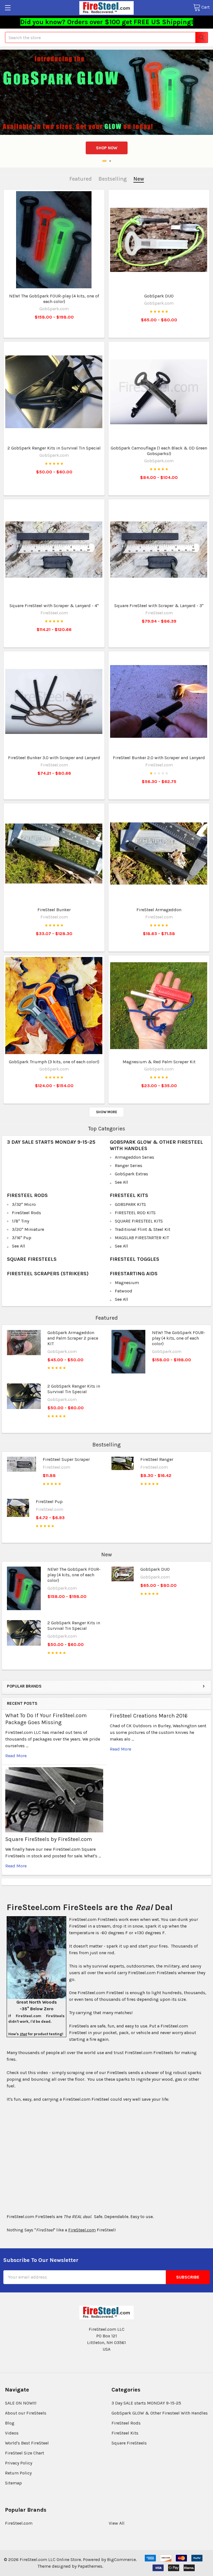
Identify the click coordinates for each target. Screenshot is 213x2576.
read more (16, 1756)
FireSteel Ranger (157, 1459)
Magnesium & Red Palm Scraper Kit (159, 1062)
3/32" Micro (24, 1204)
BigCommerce (121, 2559)
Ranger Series (129, 1165)
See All (121, 1182)
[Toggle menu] (8, 8)
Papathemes (90, 2566)
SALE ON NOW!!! (21, 2403)
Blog (10, 2423)
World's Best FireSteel (27, 2443)
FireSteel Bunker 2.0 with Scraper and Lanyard (159, 758)
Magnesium (127, 1283)
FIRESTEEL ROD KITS (135, 1213)
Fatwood (124, 1291)
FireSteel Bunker (54, 910)
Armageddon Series (135, 1157)
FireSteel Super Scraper (66, 1459)
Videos (12, 2433)
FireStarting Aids (134, 1274)
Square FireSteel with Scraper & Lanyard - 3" (159, 606)
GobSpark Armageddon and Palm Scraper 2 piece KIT (73, 1338)
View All (117, 2523)
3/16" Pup (22, 1238)
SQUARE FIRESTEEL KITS (139, 1221)
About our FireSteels (26, 2413)
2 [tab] (109, 161)
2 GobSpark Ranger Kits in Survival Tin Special (54, 448)
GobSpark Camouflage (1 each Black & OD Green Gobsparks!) (159, 451)
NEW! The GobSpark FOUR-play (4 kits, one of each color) (54, 299)
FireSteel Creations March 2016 (149, 1716)
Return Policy (18, 2473)
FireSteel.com (19, 2523)
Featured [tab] (81, 179)
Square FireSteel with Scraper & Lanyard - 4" (54, 606)
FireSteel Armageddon (159, 910)
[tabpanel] (106, 92)
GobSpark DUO (159, 296)
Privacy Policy (19, 2463)
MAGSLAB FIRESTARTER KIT (142, 1238)
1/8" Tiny (21, 1221)
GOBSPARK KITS (130, 1204)
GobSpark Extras (131, 1174)
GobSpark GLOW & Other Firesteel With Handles (160, 2413)
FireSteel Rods (27, 1195)
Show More (106, 1112)
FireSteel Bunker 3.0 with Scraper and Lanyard (54, 758)
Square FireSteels (32, 1259)
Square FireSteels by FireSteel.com (49, 1839)
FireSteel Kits (129, 1195)
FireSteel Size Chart (25, 2453)
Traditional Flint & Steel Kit (143, 1229)
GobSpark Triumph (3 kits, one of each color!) (54, 1062)
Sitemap (13, 2483)
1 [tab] (103, 161)
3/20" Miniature (28, 1229)
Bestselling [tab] (113, 179)
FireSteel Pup (49, 1502)
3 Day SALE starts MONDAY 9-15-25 (51, 1142)
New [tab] (139, 179)
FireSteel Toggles (135, 1259)
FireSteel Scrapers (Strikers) (48, 1274)
